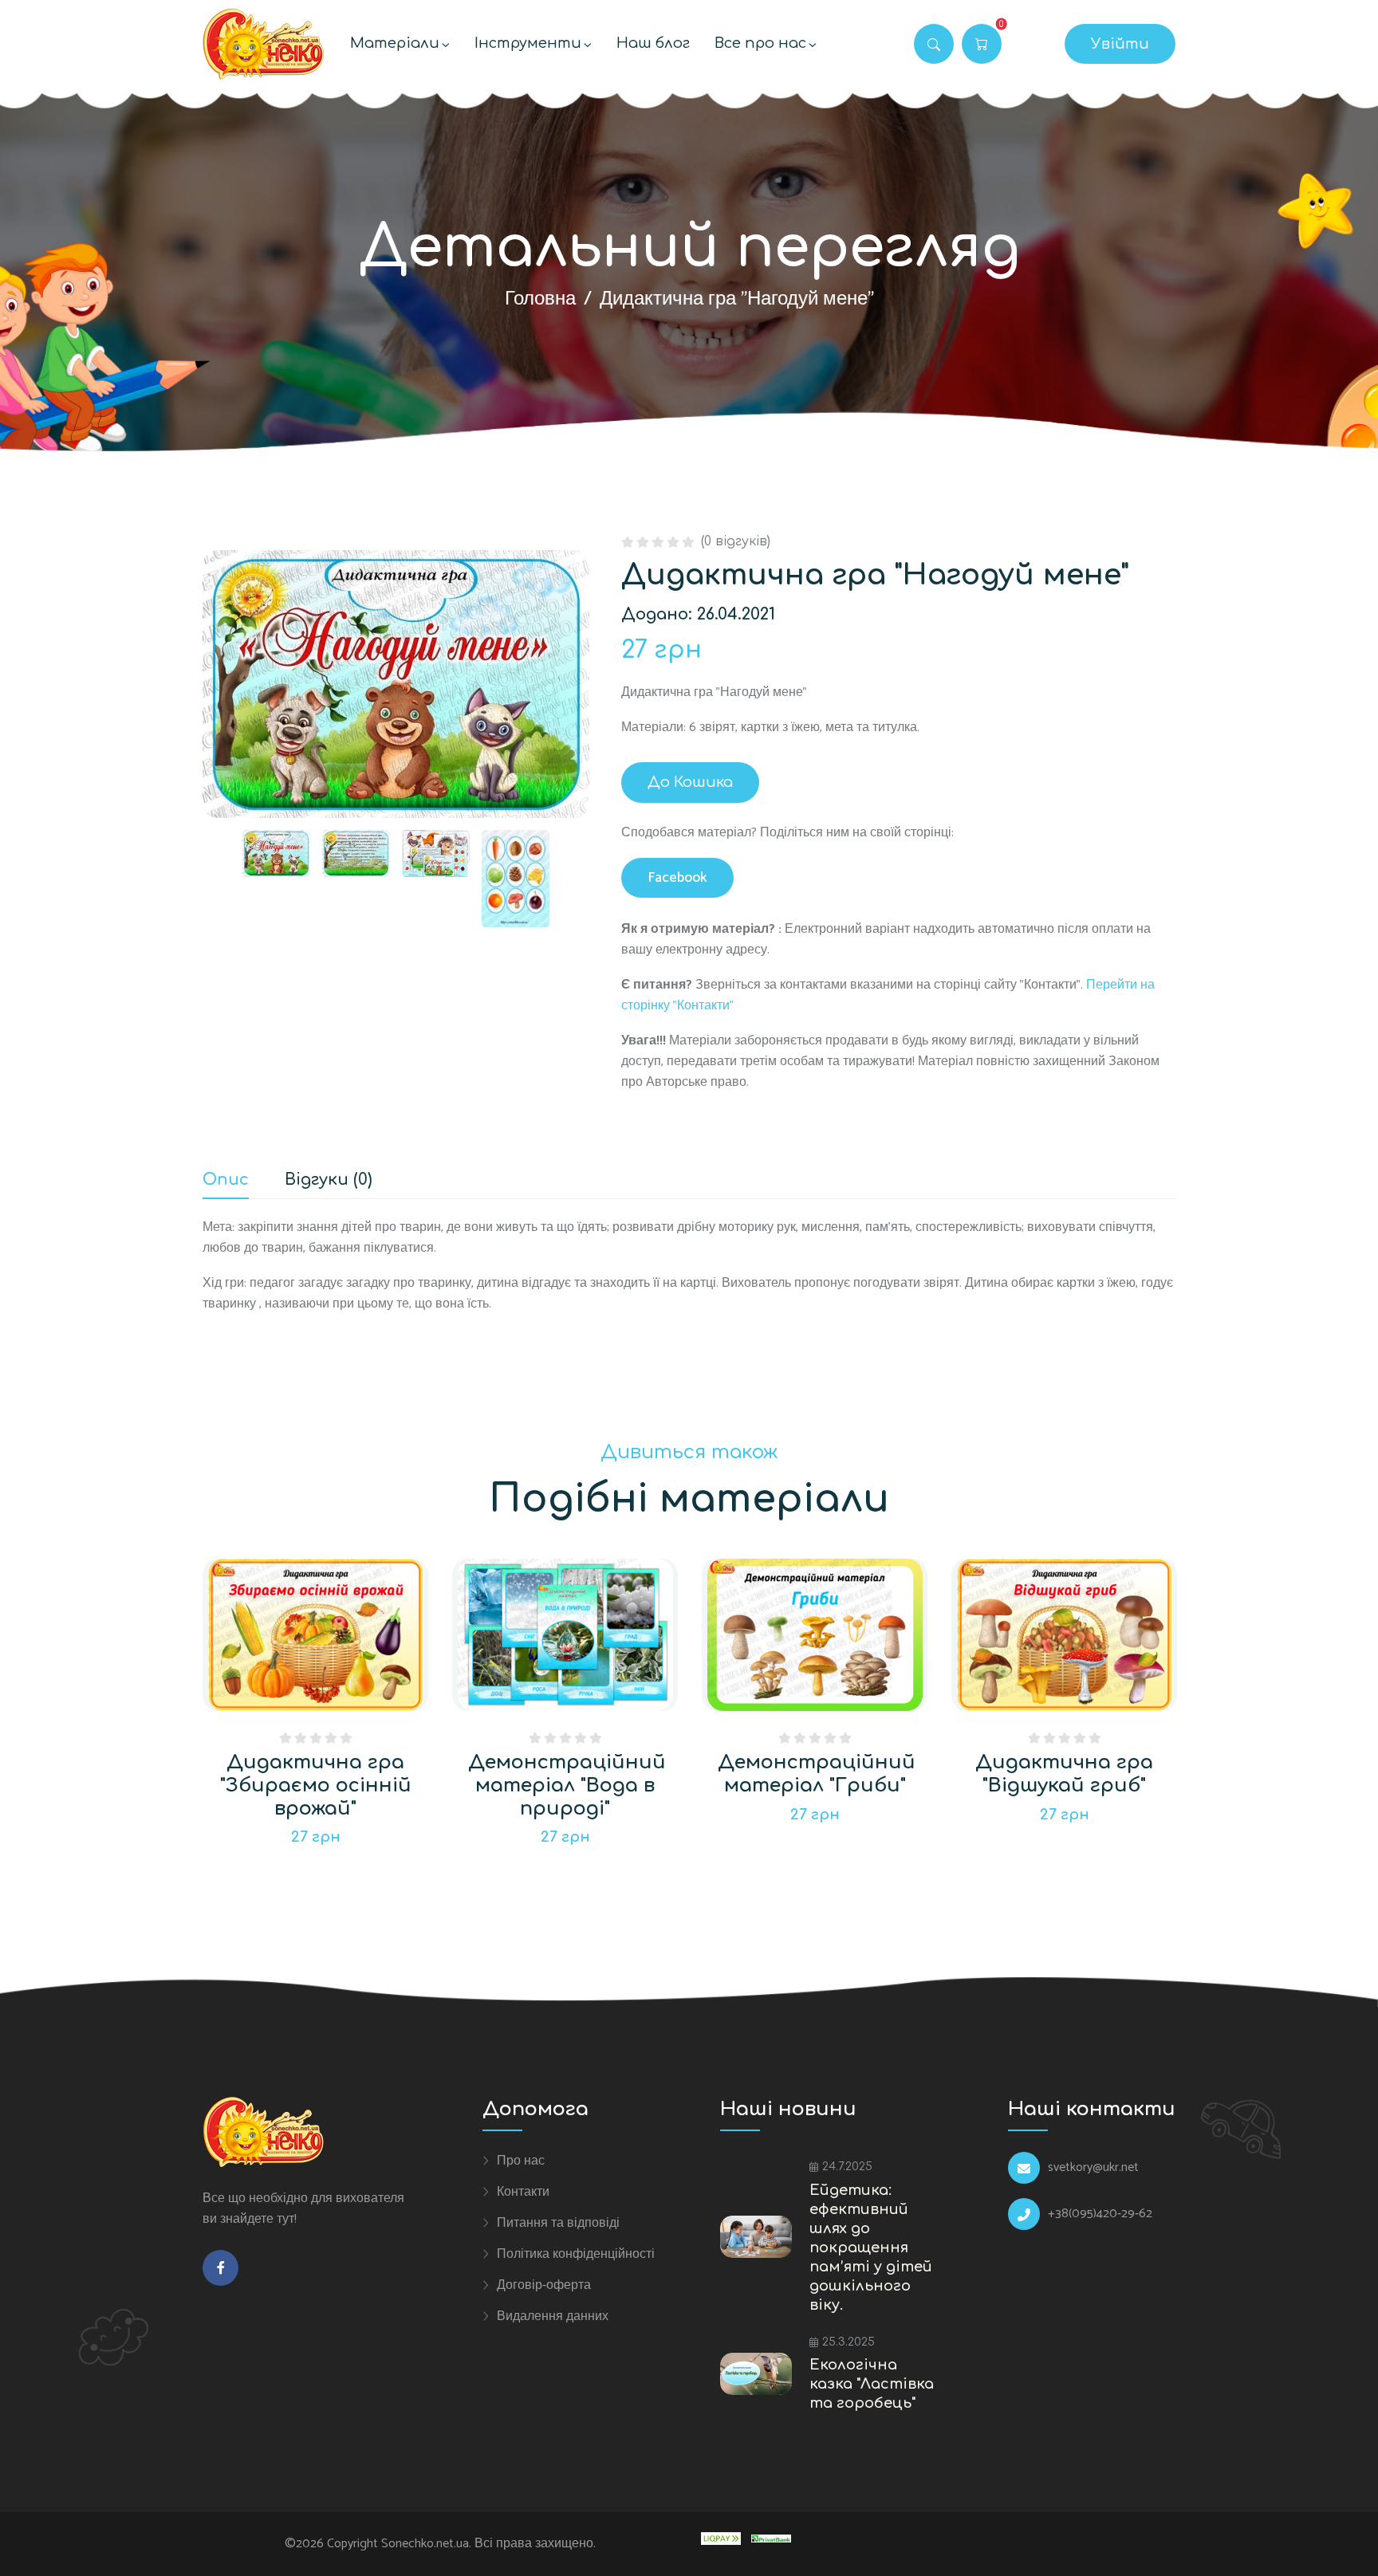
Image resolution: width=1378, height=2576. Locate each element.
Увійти (1120, 44)
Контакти (523, 2192)
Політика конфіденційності (576, 2254)
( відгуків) (736, 541)
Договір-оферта (544, 2285)
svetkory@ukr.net (1093, 2168)
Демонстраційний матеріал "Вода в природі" (567, 1786)
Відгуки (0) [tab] (329, 1180)
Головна (540, 299)
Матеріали (395, 43)
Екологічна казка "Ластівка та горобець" (872, 2384)
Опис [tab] (226, 1180)
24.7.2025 (847, 2167)
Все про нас (760, 43)
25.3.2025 (848, 2342)
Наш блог (653, 43)
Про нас (521, 2161)
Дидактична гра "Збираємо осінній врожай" (316, 1786)
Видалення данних (553, 2316)
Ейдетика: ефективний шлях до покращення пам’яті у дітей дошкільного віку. (871, 2248)
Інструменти (528, 43)
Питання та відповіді (558, 2223)
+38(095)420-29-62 (1100, 2214)
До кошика (690, 782)
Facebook (677, 878)
